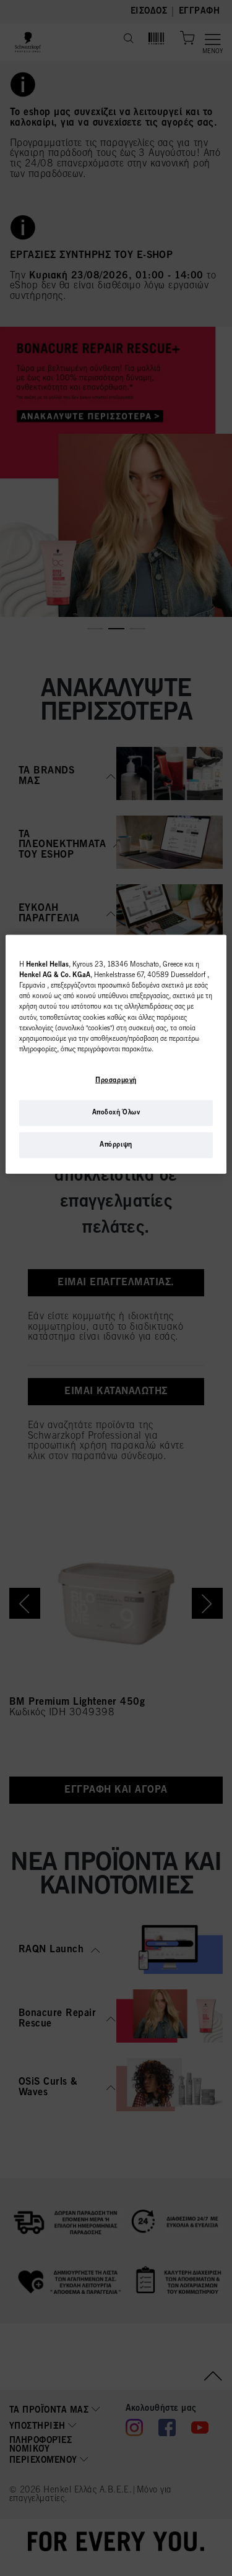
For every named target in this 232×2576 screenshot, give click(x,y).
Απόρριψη (116, 1145)
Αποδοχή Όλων (116, 1113)
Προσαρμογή (116, 1080)
